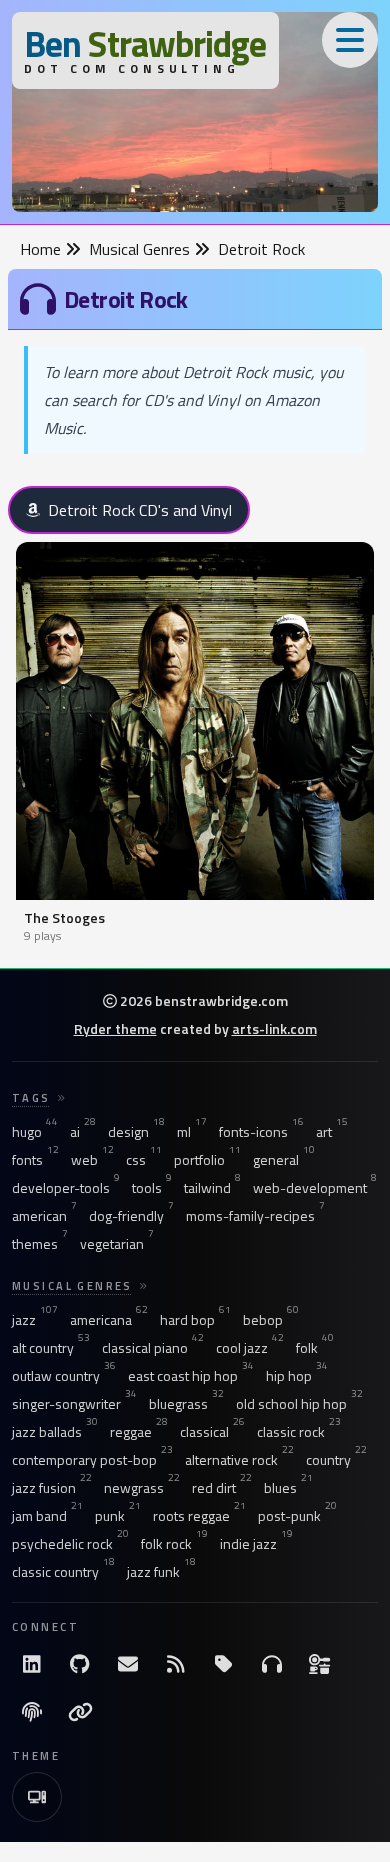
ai (83, 1132)
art (332, 1132)
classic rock (299, 1432)
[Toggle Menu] (350, 40)
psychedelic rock (70, 1544)
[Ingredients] (320, 1664)
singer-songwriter (74, 1404)
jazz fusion (52, 1488)
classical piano (153, 1348)
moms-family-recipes (255, 1216)
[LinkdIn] (32, 1664)
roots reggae (199, 1516)
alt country (51, 1348)
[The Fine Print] (32, 1712)
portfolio (207, 1160)
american (44, 1216)
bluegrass (186, 1404)
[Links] (80, 1712)
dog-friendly (131, 1216)
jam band (47, 1516)
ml (192, 1132)
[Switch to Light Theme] (37, 1797)
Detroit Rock (261, 249)
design (136, 1132)
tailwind (212, 1188)
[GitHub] (80, 1664)
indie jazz (256, 1544)
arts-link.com (274, 1028)
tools (152, 1188)
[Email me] (128, 1664)
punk (118, 1516)
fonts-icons (261, 1132)
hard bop (195, 1320)
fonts (35, 1160)
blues (288, 1488)
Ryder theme (115, 1028)
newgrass (142, 1488)
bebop (271, 1320)
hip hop (297, 1376)
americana (109, 1320)
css (144, 1160)
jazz (35, 1320)
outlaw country (64, 1376)
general (284, 1160)
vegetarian (117, 1244)
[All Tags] (224, 1664)
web (92, 1160)
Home (42, 249)
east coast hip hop (191, 1376)
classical (212, 1432)
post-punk (297, 1516)
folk (315, 1348)
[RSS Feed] (176, 1664)
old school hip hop (299, 1404)
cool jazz (250, 1348)
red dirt (222, 1488)
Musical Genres (141, 249)
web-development (315, 1188)
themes (40, 1244)
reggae (139, 1432)
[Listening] (272, 1664)
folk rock (174, 1544)
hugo (35, 1132)
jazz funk (161, 1572)
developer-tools (66, 1188)
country (336, 1460)
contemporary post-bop (92, 1460)
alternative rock (239, 1460)
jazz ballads (55, 1432)
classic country (63, 1572)
